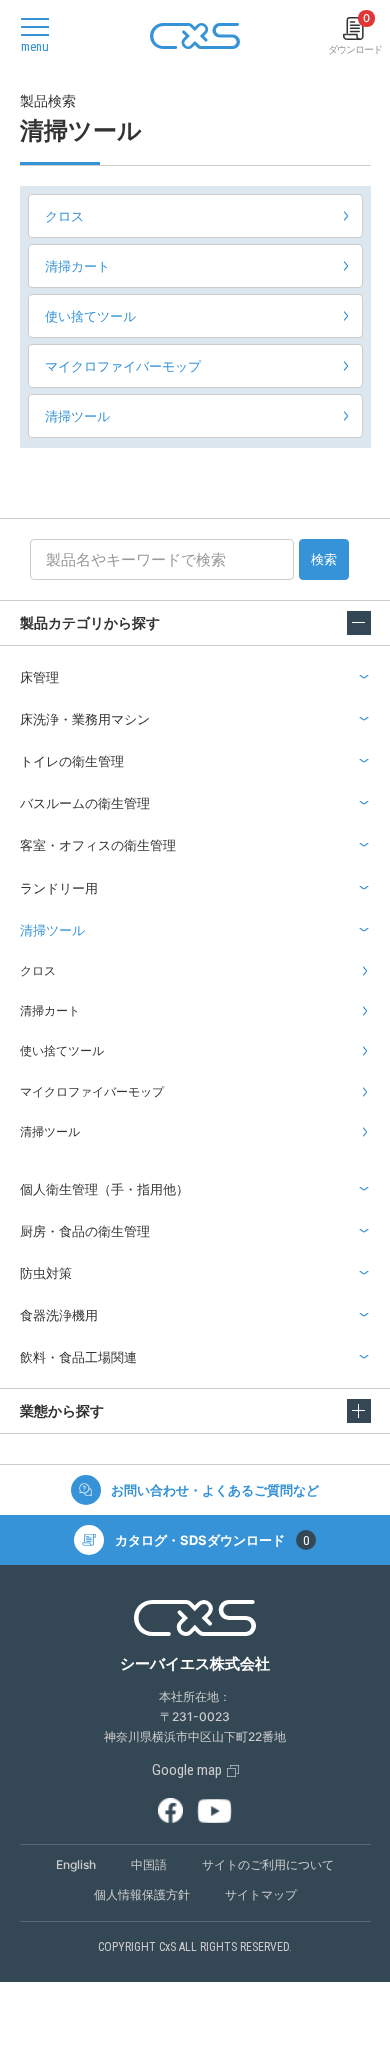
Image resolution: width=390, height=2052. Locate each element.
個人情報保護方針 (142, 1894)
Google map (187, 1770)
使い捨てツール (90, 316)
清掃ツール (77, 416)
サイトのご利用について (268, 1864)
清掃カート (77, 266)
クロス (64, 216)
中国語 (149, 1864)
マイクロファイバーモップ (123, 366)
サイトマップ (261, 1894)
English (76, 1864)
